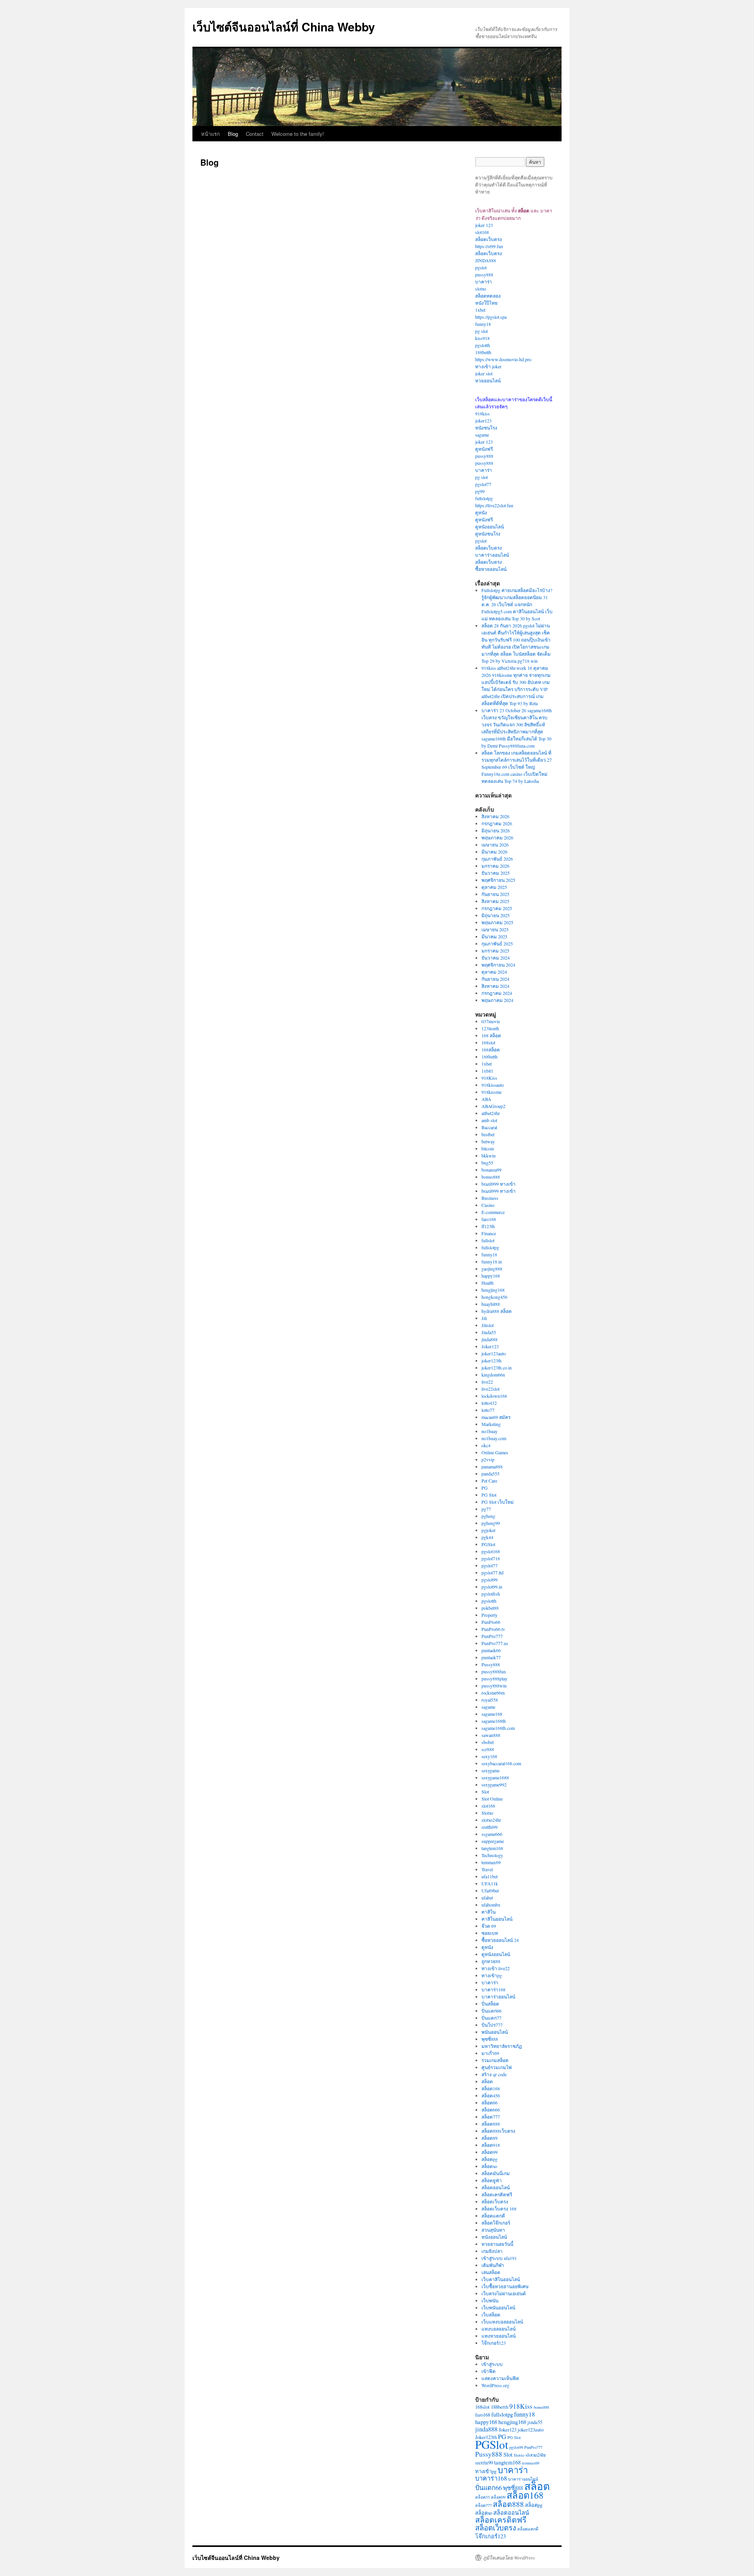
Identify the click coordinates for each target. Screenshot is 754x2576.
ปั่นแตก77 (491, 2018)
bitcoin (488, 1148)
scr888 (488, 1749)
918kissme (491, 1092)
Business (490, 1198)
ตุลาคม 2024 (494, 972)
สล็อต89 (490, 2138)
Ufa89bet (490, 1890)
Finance (489, 1233)
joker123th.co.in (497, 1368)
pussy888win (494, 1686)
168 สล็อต (491, 1035)
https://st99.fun (489, 246)
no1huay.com (494, 1438)
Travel (487, 1869)
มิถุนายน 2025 (496, 915)
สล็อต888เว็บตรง (498, 2131)
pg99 (480, 491)
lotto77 (488, 1410)
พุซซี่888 (490, 2039)
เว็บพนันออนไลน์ (498, 2307)
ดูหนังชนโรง (488, 534)
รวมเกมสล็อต (495, 2060)
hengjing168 (493, 1290)
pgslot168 (491, 1551)
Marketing (491, 1424)
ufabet (487, 1898)
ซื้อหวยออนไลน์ (491, 569)
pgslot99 (490, 1580)
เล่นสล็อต (491, 2272)
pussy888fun (494, 1671)
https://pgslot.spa (491, 317)
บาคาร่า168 (493, 1989)
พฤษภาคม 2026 (497, 837)
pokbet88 (490, 1608)
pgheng (488, 1516)
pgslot (481, 267)
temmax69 (491, 1862)
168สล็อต (491, 1049)
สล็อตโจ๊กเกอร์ (496, 2223)
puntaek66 (491, 1650)
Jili (484, 1318)
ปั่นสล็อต (490, 2004)
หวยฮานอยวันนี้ (497, 2244)
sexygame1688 (495, 1777)
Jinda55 (489, 1332)
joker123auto (494, 1353)
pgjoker (489, 1530)
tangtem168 (492, 1848)
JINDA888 (486, 260)
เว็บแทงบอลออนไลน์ (502, 2322)
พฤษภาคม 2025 (497, 922)
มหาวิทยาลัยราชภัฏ (502, 2046)
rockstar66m (493, 1693)
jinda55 (535, 2422)
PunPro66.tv (493, 1629)
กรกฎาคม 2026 (497, 823)
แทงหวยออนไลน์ (499, 2336)
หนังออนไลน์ (494, 2237)
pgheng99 (491, 1523)
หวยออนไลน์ (488, 380)
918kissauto (493, 1085)
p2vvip (488, 1459)
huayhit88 (491, 1304)
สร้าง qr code (494, 2074)
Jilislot (488, 1325)
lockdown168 (494, 1396)
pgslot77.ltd (492, 1572)
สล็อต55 (482, 2497)
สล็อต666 (491, 2110)
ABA (486, 1099)
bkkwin (489, 1155)
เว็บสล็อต (491, 2315)
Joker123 (490, 1346)
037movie (491, 1021)
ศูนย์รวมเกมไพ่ (497, 2067)
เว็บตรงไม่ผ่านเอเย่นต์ (504, 2293)
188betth (483, 352)
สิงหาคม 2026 (495, 816)
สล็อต (487, 2081)
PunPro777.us (495, 1643)
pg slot (481, 331)
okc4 (486, 1445)
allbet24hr (491, 1113)
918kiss (482, 413)
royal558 (490, 1700)
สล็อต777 (491, 2117)
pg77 (486, 1509)
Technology (492, 1855)
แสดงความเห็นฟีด (500, 2378)
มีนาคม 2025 (494, 936)
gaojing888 (492, 1269)
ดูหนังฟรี (484, 449)
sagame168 (492, 1714)
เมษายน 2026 (495, 845)
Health (488, 1283)
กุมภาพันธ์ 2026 (497, 859)
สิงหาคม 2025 (495, 901)
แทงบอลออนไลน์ (499, 2329)
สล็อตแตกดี (493, 2216)
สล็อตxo (489, 2166)
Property (490, 1615)
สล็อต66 (490, 2102)
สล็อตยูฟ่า (492, 2180)
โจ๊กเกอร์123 (494, 2343)
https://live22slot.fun (494, 505)
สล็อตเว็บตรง (489, 239)
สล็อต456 (491, 2095)
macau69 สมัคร (496, 1417)
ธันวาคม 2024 (496, 958)
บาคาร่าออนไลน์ (492, 555)
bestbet (488, 1134)
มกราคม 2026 (495, 866)
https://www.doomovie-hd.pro (503, 359)
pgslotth (483, 345)
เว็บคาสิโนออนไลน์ (501, 2279)
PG (485, 1488)
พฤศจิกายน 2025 (498, 880)
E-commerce (493, 1212)
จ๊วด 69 (489, 1926)
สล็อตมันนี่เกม (496, 2173)
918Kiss (489, 1078)
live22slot (490, 1389)
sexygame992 (494, 1784)
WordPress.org (495, 2385)
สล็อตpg (490, 2159)
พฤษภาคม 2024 (497, 1000)
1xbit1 (487, 1071)
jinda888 (490, 1339)
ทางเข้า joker (488, 366)
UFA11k (490, 1883)
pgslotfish (491, 1594)
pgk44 (487, 1537)
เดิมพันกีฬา (493, 2265)
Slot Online (492, 1799)
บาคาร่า (484, 282)
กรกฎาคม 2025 (497, 908)
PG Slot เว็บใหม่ (498, 1502)
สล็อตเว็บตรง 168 (499, 2209)
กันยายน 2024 (495, 979)
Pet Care (489, 1481)
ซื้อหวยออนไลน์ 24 (500, 1940)
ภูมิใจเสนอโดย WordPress (509, 2558)
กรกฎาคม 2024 (497, 993)
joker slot (484, 373)
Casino (488, 1205)
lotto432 (489, 1403)
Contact (255, 134)
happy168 (491, 1276)
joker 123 (484, 225)
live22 (487, 1382)
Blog (233, 134)
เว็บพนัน (490, 2300)
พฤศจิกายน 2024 (498, 965)
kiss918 (482, 338)
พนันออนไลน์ (495, 2032)
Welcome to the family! (298, 134)
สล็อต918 (491, 2145)
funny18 (483, 324)
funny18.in (492, 1261)
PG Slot (489, 1495)
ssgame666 (492, 1834)
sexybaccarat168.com (501, 1763)
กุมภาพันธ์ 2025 (497, 943)
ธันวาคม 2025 (496, 873)
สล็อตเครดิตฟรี (497, 2194)
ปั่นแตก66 (491, 2011)
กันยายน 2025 (495, 894)
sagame (482, 435)
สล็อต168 (491, 2088)
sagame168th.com (498, 1728)
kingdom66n (493, 1375)
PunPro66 (491, 1622)
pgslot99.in (492, 1587)
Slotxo (487, 1813)
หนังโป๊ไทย (486, 303)
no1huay (490, 1431)
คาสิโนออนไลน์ (497, 1919)
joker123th (491, 1360)
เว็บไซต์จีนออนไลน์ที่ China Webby (284, 27)
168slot (488, 1042)
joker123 (483, 420)
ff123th (488, 1226)
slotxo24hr (491, 1820)
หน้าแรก (210, 134)
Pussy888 (491, 1664)
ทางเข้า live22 (496, 1968)
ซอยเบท (490, 1933)
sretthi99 (490, 1827)
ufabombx (491, 1905)
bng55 (487, 1163)
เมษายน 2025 (495, 929)
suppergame (493, 1841)
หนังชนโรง (486, 428)
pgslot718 (491, 1558)
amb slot (489, 1120)
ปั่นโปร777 (492, 2025)
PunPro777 (492, 1636)
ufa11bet (490, 1876)
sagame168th (494, 1721)
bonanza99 (491, 1170)
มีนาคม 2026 (494, 852)
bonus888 (491, 1177)
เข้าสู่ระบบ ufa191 (499, 2258)
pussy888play (494, 1678)
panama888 (492, 1466)
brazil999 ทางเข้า (499, 1184)
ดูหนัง (481, 512)
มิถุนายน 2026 (496, 830)
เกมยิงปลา (492, 2251)
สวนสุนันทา (493, 2230)
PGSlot (488, 1544)
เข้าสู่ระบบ (492, 2364)
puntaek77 (491, 1657)
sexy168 (489, 1756)
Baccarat (489, 1127)
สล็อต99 (490, 2152)
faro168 (489, 1219)
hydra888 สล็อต (497, 1311)
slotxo (481, 289)
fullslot (488, 1240)
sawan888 (491, 1735)
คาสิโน (489, 1912)
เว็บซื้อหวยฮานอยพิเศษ (505, 2286)
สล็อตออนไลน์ (496, 2187)
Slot (485, 1792)
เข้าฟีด (489, 2371)
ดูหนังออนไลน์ (490, 527)
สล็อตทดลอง (488, 296)
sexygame (490, 1770)
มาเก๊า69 (490, 2053)
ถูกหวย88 (491, 1961)
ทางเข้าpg (492, 1975)
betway (488, 1141)
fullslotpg (484, 498)
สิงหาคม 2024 (495, 986)
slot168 (482, 232)
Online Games (495, 1452)
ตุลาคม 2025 (494, 887)
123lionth (490, 1028)
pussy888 (484, 274)
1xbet (480, 310)
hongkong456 (494, 1297)
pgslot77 (483, 484)
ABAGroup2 (493, 1106)
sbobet (488, 1742)
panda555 (490, 1474)
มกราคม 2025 (495, 951)
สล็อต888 (491, 2124)
